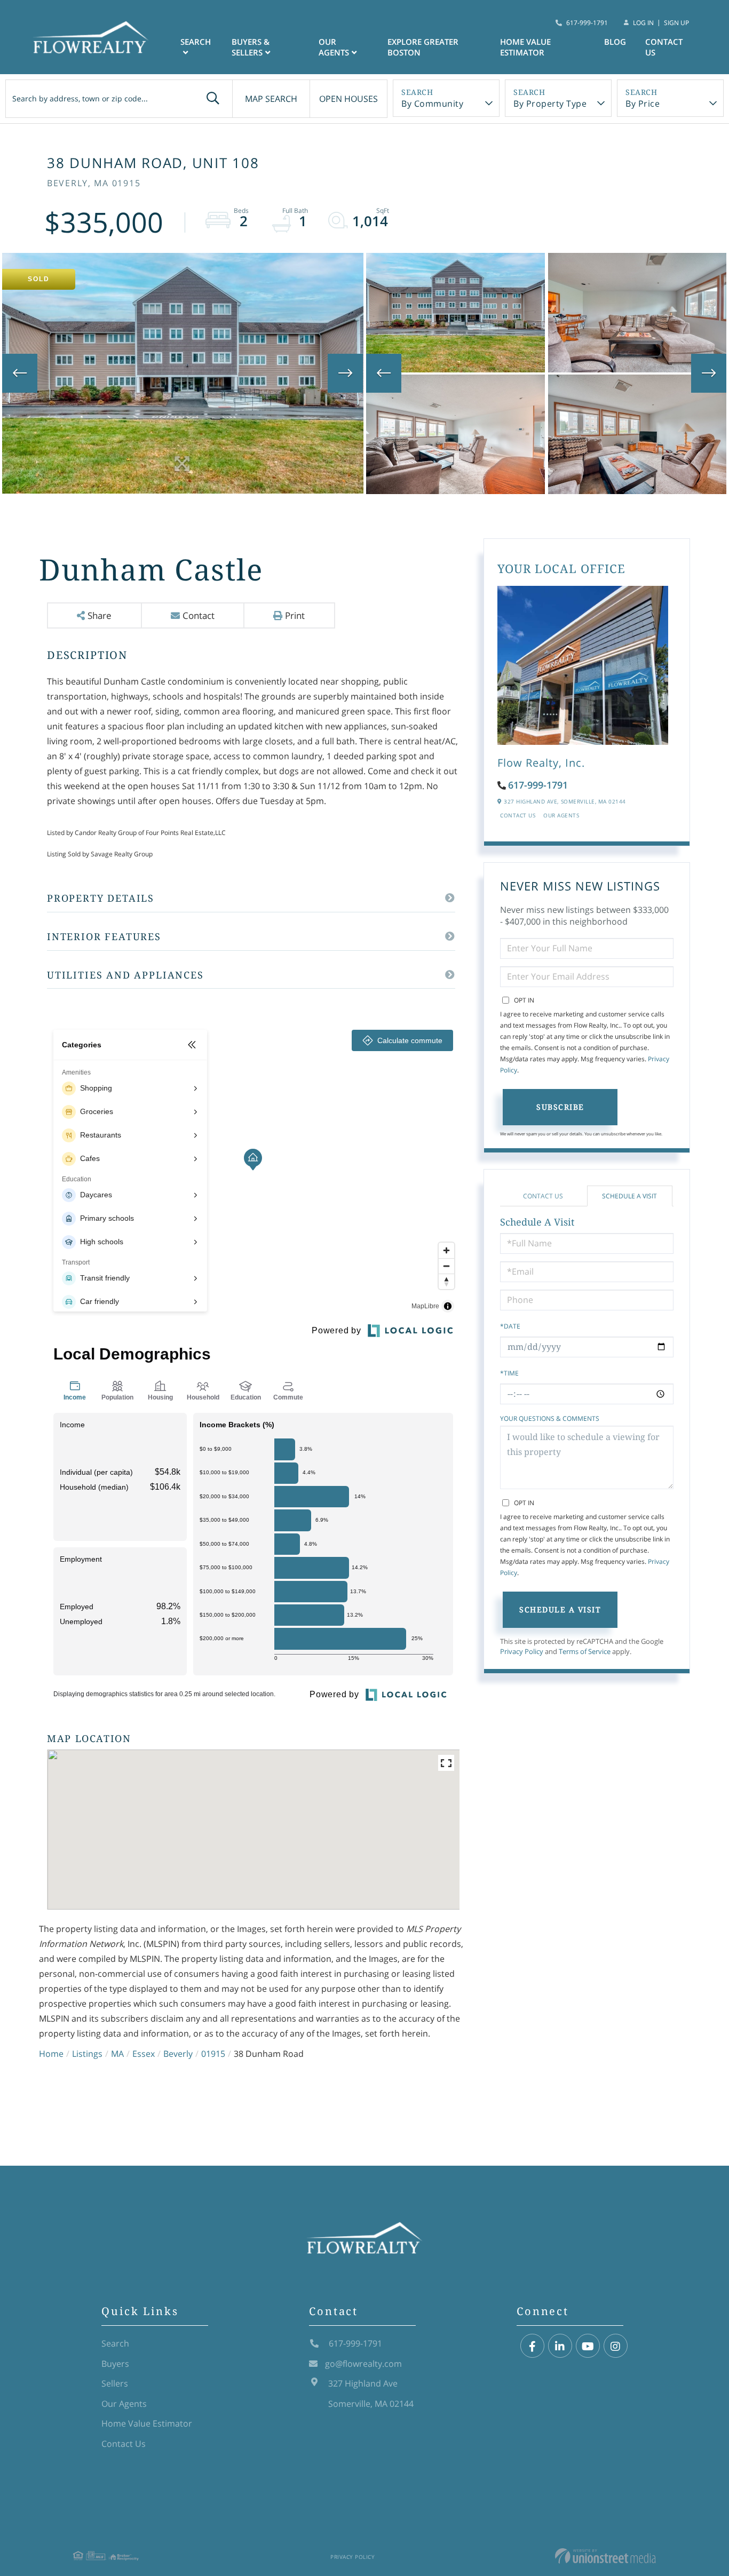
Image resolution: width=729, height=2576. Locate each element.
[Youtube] (588, 2346)
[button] (213, 99)
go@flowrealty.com (363, 2364)
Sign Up (676, 23)
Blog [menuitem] (615, 42)
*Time (509, 1373)
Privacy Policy (522, 1651)
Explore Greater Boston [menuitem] (423, 47)
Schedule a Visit (629, 1196)
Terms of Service (585, 1651)
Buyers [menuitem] (115, 2364)
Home (51, 2054)
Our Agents (561, 815)
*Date (510, 1326)
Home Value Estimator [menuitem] (525, 47)
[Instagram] (616, 2346)
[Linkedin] (560, 2346)
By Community (432, 104)
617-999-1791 (587, 23)
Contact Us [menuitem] (664, 47)
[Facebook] (532, 2346)
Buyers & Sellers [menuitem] (251, 47)
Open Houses (348, 99)
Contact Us (518, 815)
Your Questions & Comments (550, 1418)
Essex (144, 2054)
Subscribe (560, 1107)
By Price (643, 104)
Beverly (178, 2054)
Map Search (271, 99)
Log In (643, 23)
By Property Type (550, 104)
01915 (213, 2054)
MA (117, 2054)
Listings (87, 2054)
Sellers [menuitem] (115, 2383)
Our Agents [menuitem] (334, 47)
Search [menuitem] (196, 42)
